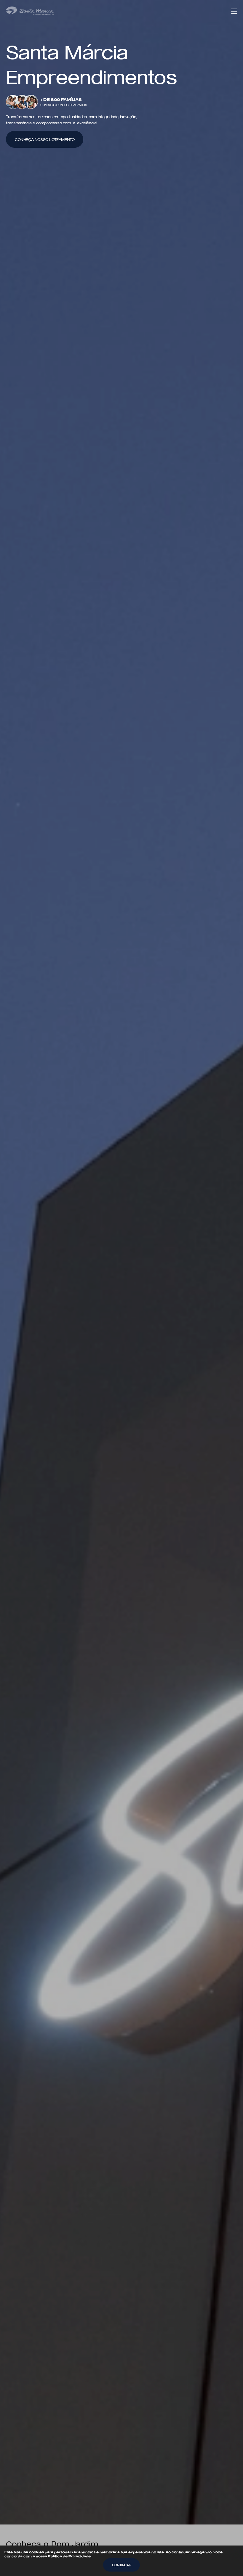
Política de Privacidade (69, 2556)
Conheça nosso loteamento (45, 139)
